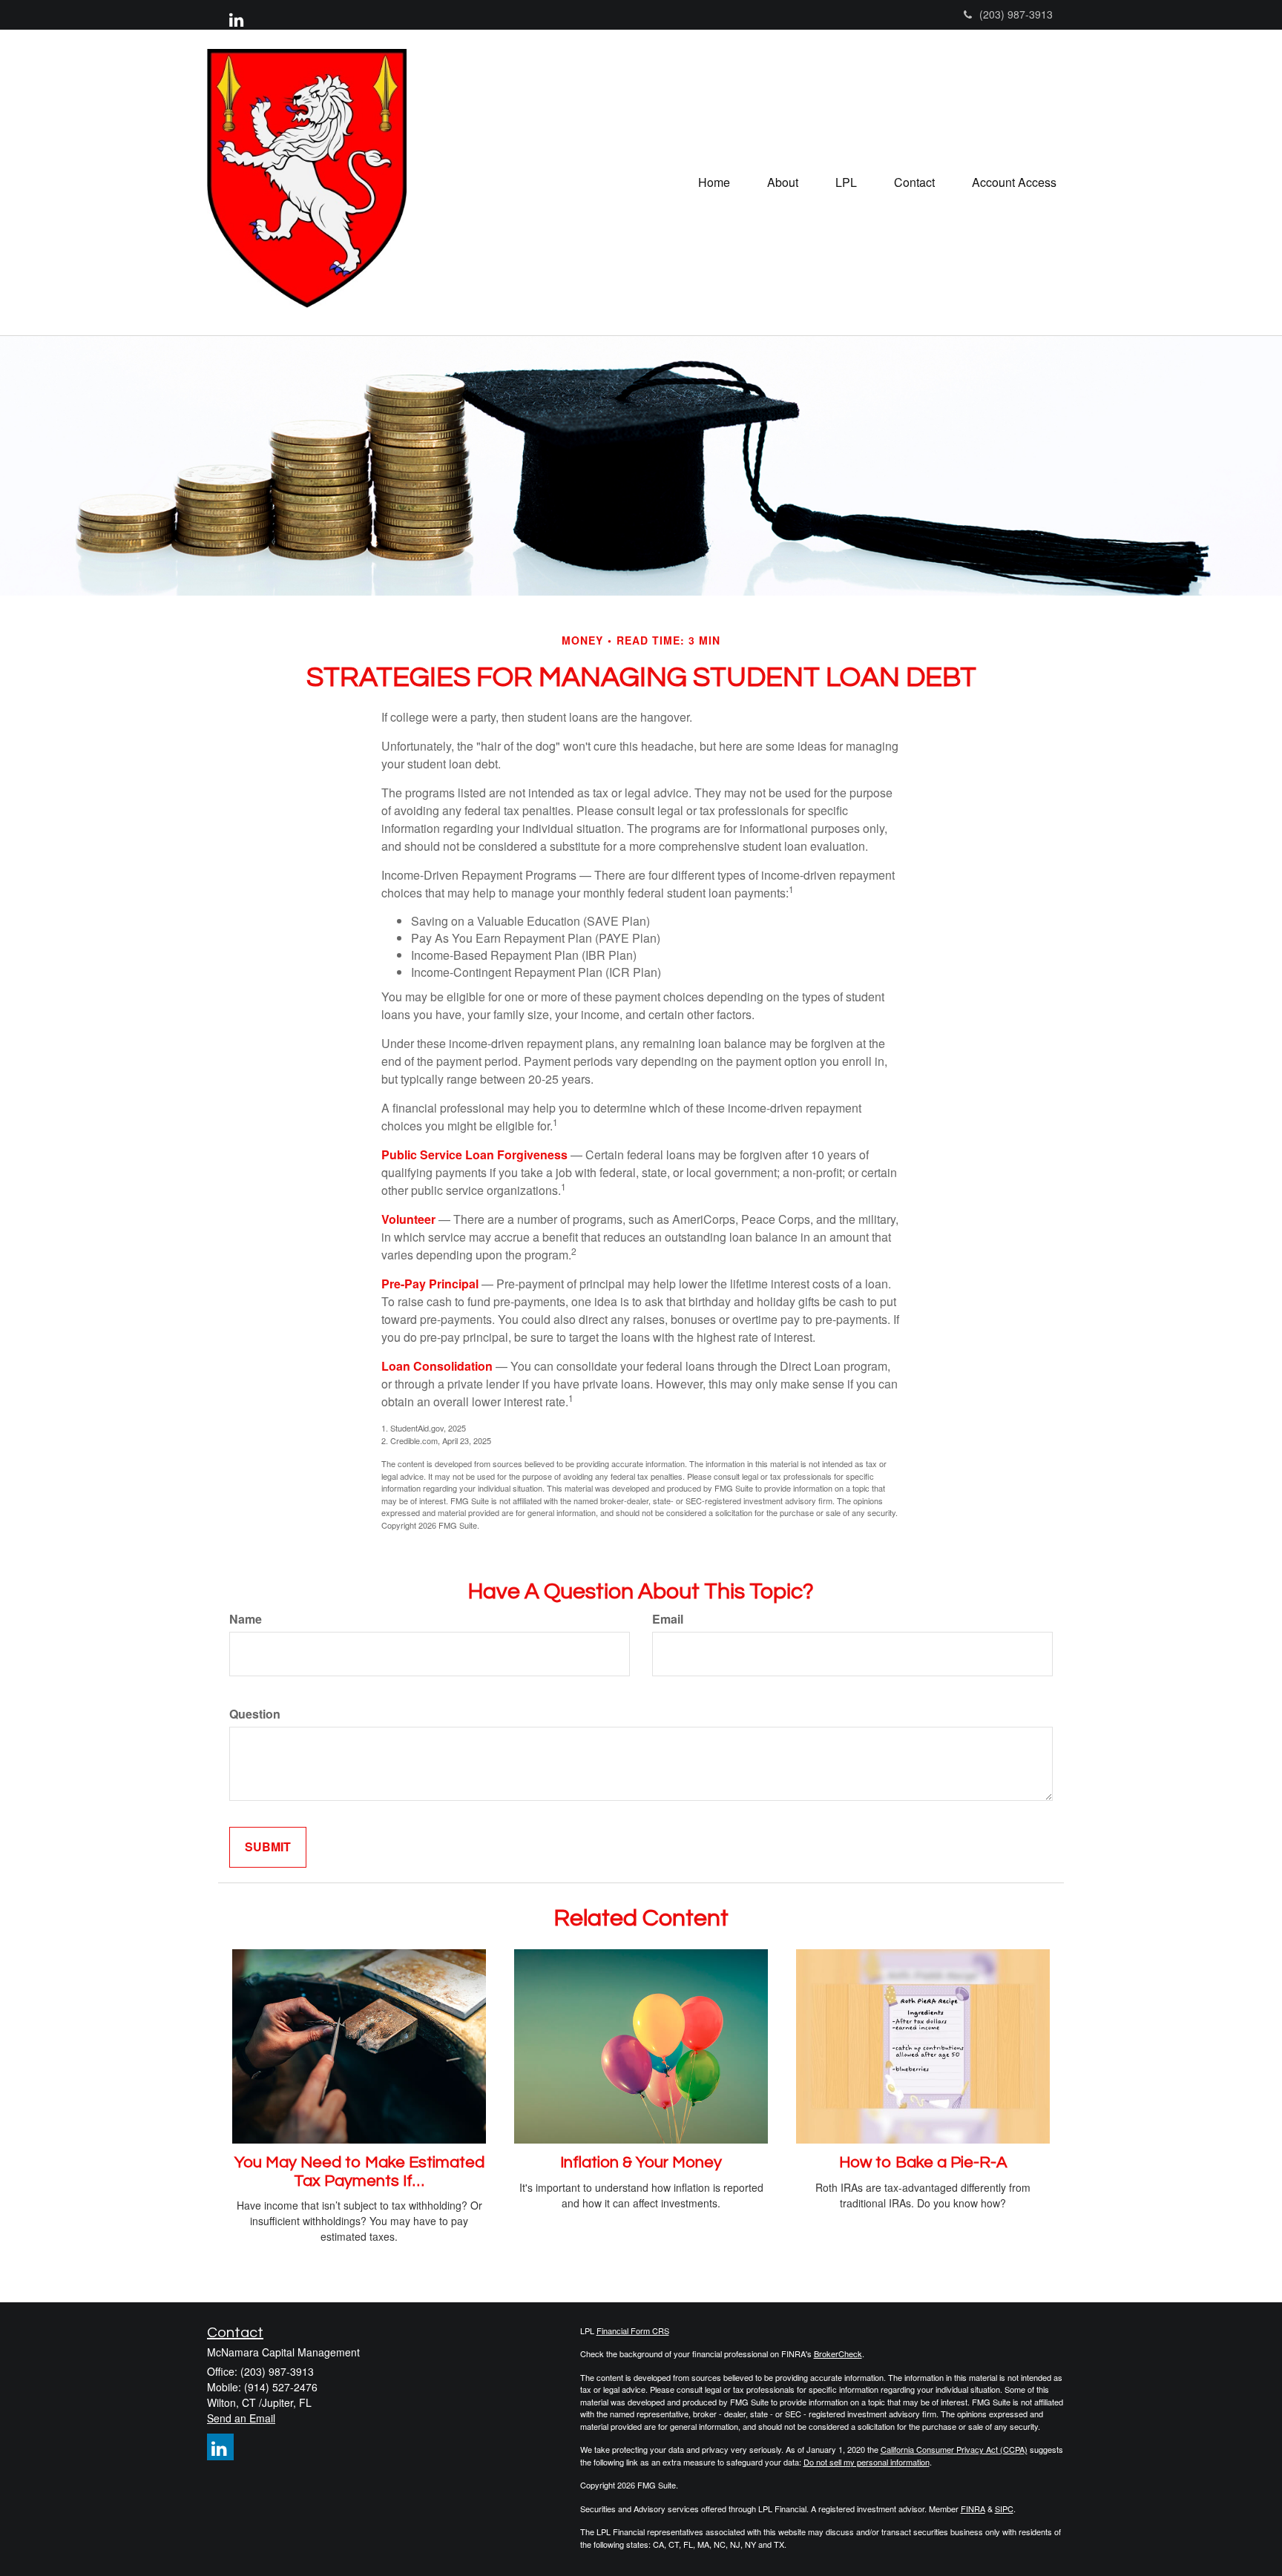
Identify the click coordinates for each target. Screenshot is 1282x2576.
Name (246, 1619)
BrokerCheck (838, 2353)
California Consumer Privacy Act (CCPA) (954, 2449)
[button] (783, 182)
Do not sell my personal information (867, 2462)
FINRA (973, 2509)
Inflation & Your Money (641, 2162)
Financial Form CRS (633, 2330)
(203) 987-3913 (1016, 14)
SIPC (1004, 2509)
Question (255, 1714)
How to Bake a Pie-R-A (923, 2162)
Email (668, 1619)
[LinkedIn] (236, 19)
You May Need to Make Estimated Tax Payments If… (359, 2171)
